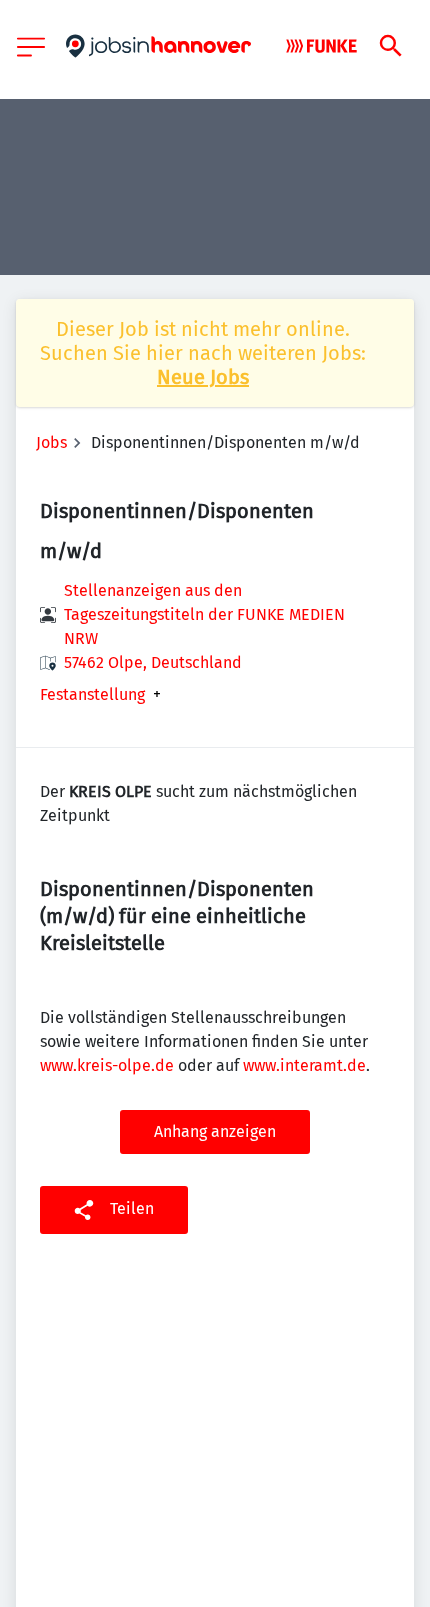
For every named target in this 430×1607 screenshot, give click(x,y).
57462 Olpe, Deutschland (153, 662)
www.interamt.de (304, 1065)
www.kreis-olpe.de (107, 1065)
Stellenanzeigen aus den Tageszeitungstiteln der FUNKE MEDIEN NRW (204, 614)
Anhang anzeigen (215, 1131)
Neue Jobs (203, 377)
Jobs (51, 442)
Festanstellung (92, 695)
